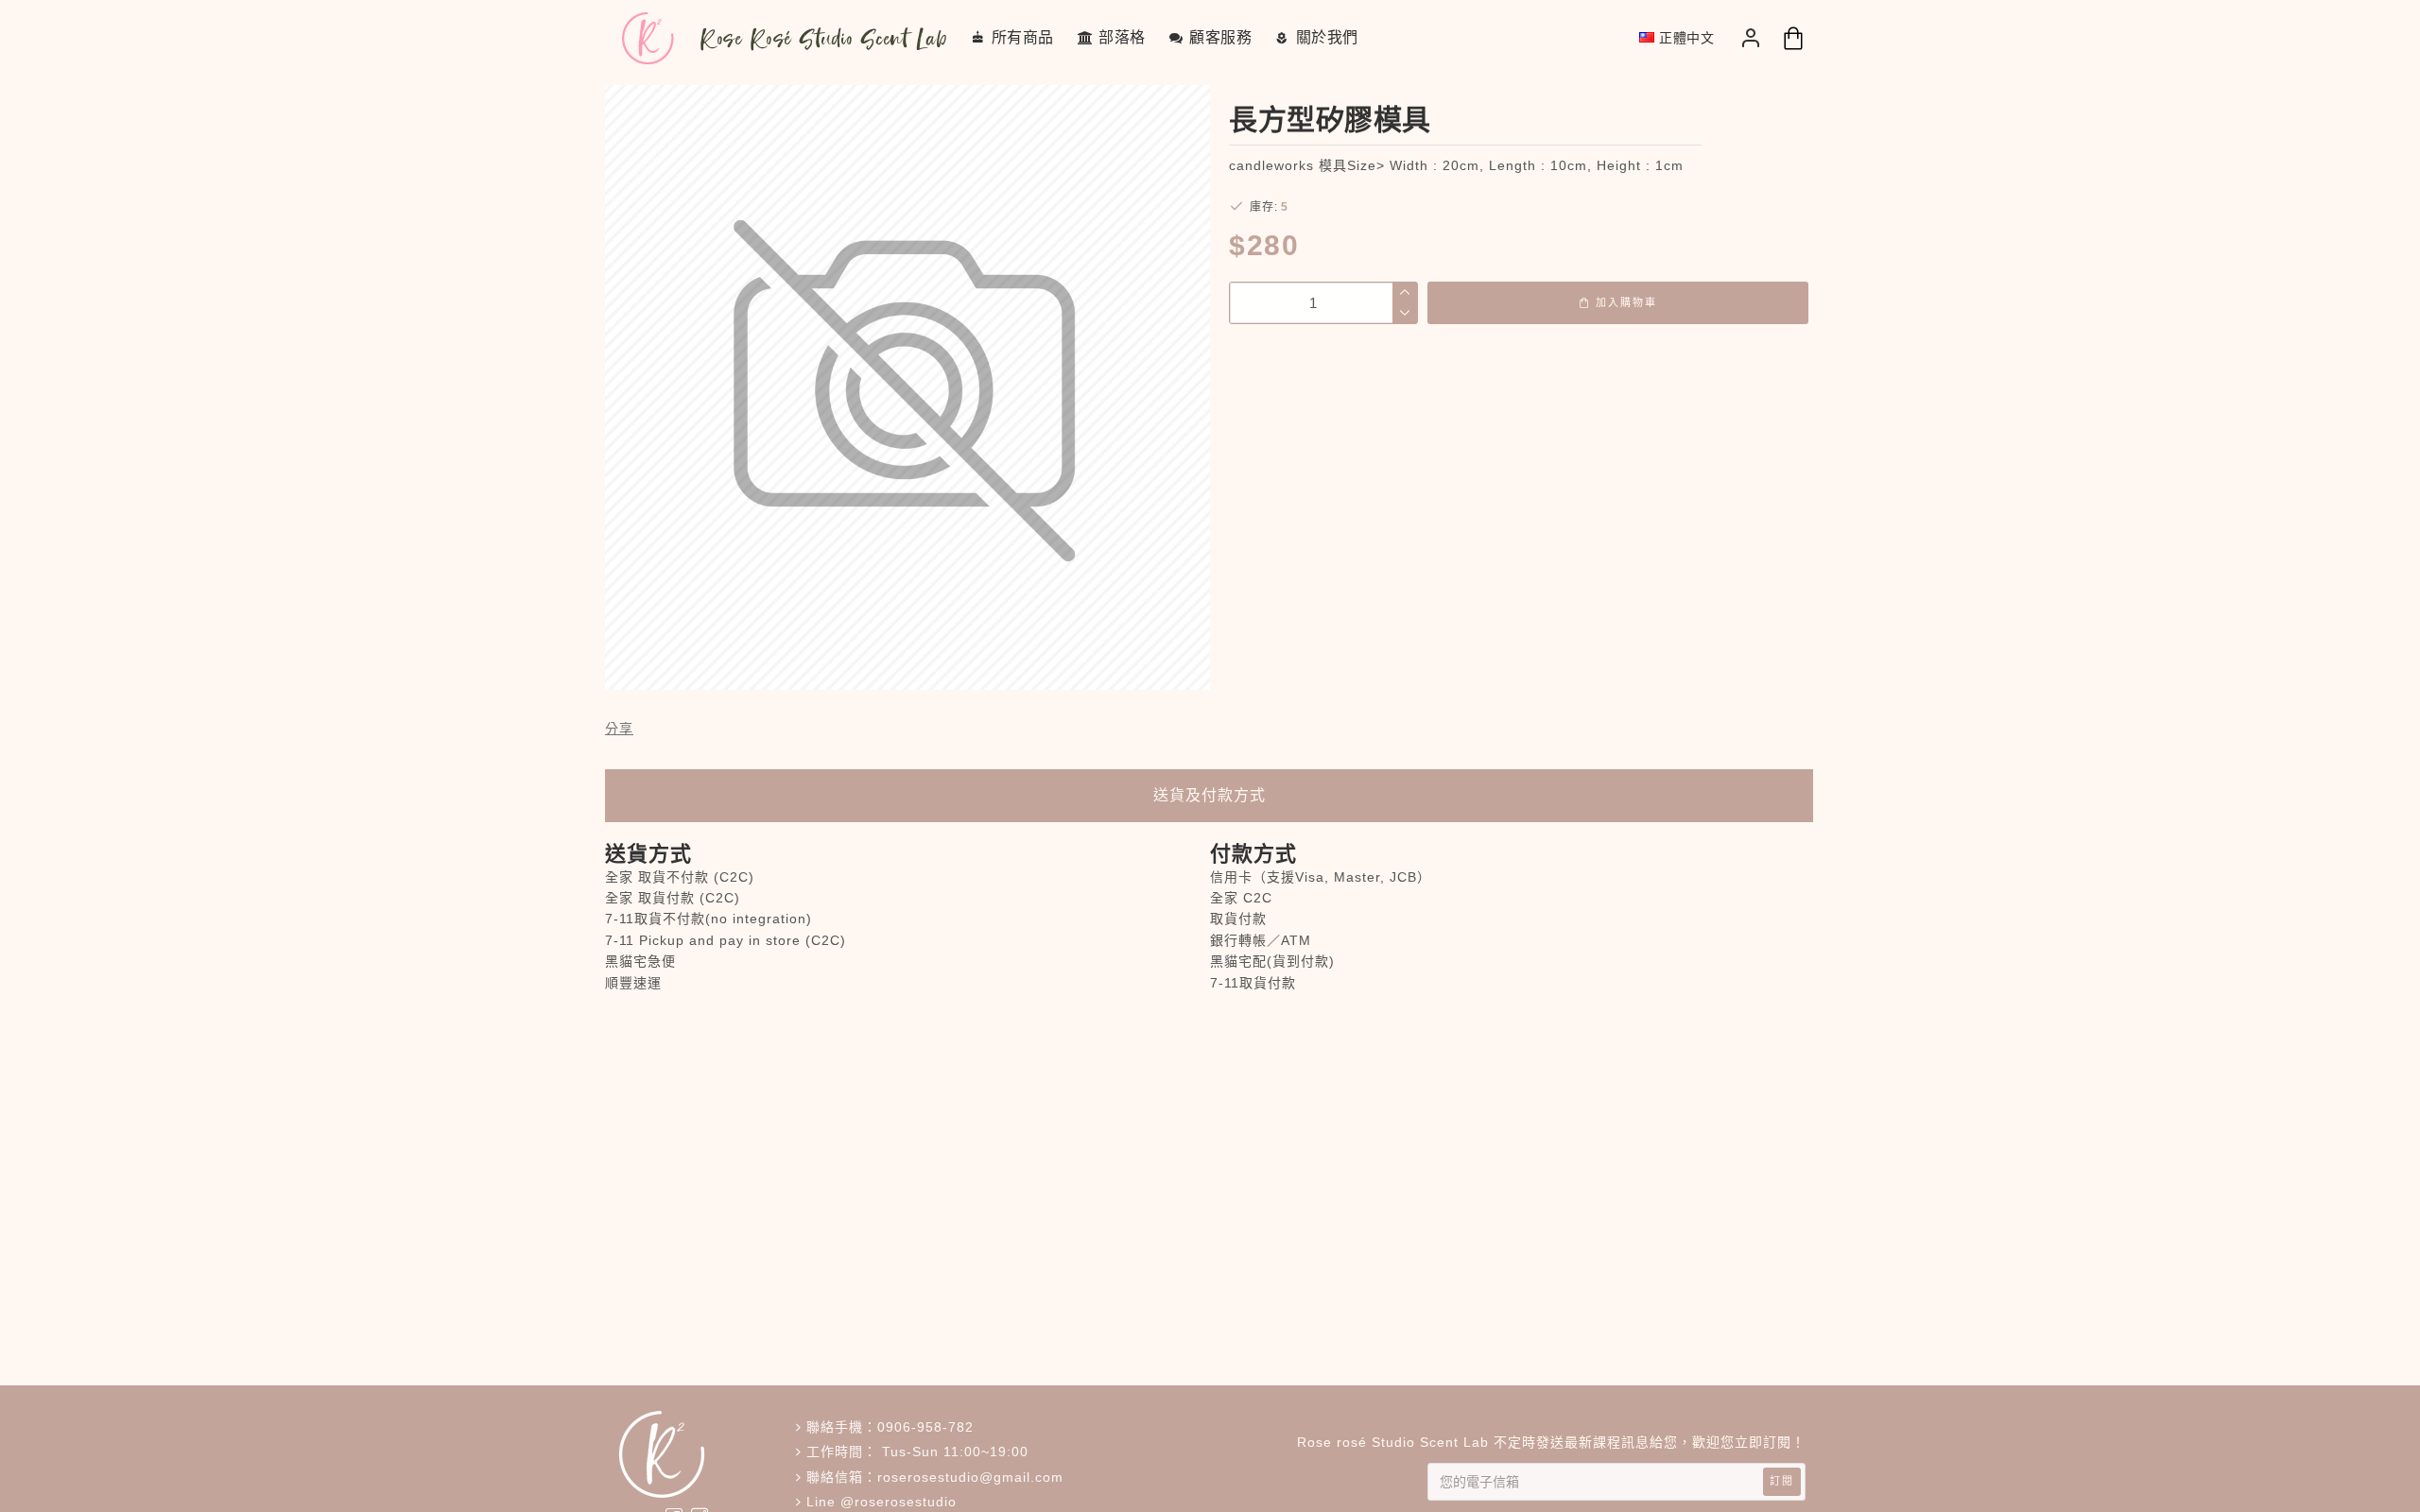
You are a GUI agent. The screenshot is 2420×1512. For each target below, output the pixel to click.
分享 (619, 729)
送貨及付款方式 (1210, 795)
